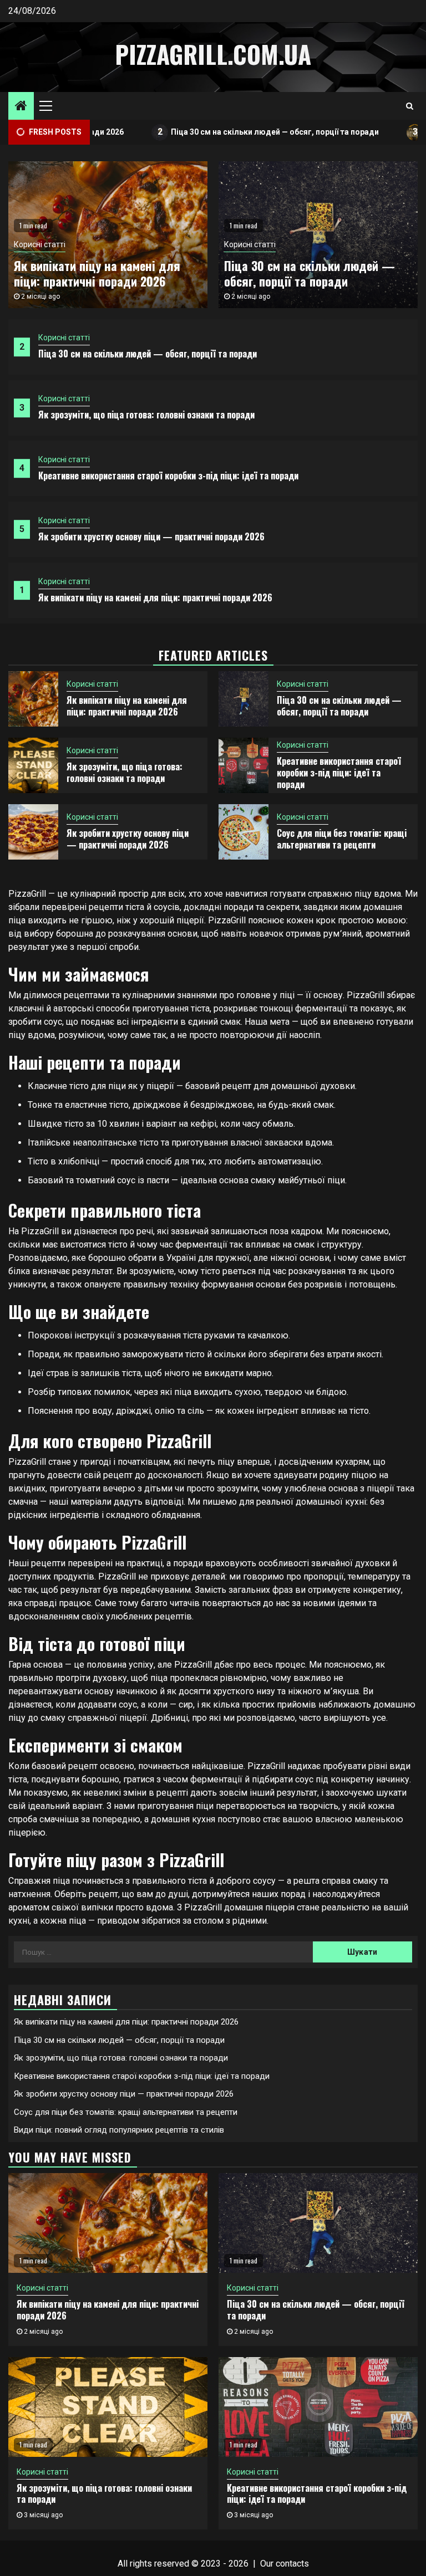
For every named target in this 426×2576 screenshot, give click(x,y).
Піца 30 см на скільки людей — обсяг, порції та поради (226, 132)
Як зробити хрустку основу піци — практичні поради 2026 (151, 536)
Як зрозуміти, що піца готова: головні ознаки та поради (146, 415)
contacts (292, 2564)
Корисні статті (64, 338)
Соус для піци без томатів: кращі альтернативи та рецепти (342, 839)
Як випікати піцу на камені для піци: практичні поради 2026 (155, 597)
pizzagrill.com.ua (213, 54)
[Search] (410, 106)
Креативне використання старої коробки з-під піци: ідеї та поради (168, 476)
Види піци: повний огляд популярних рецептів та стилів (119, 2130)
